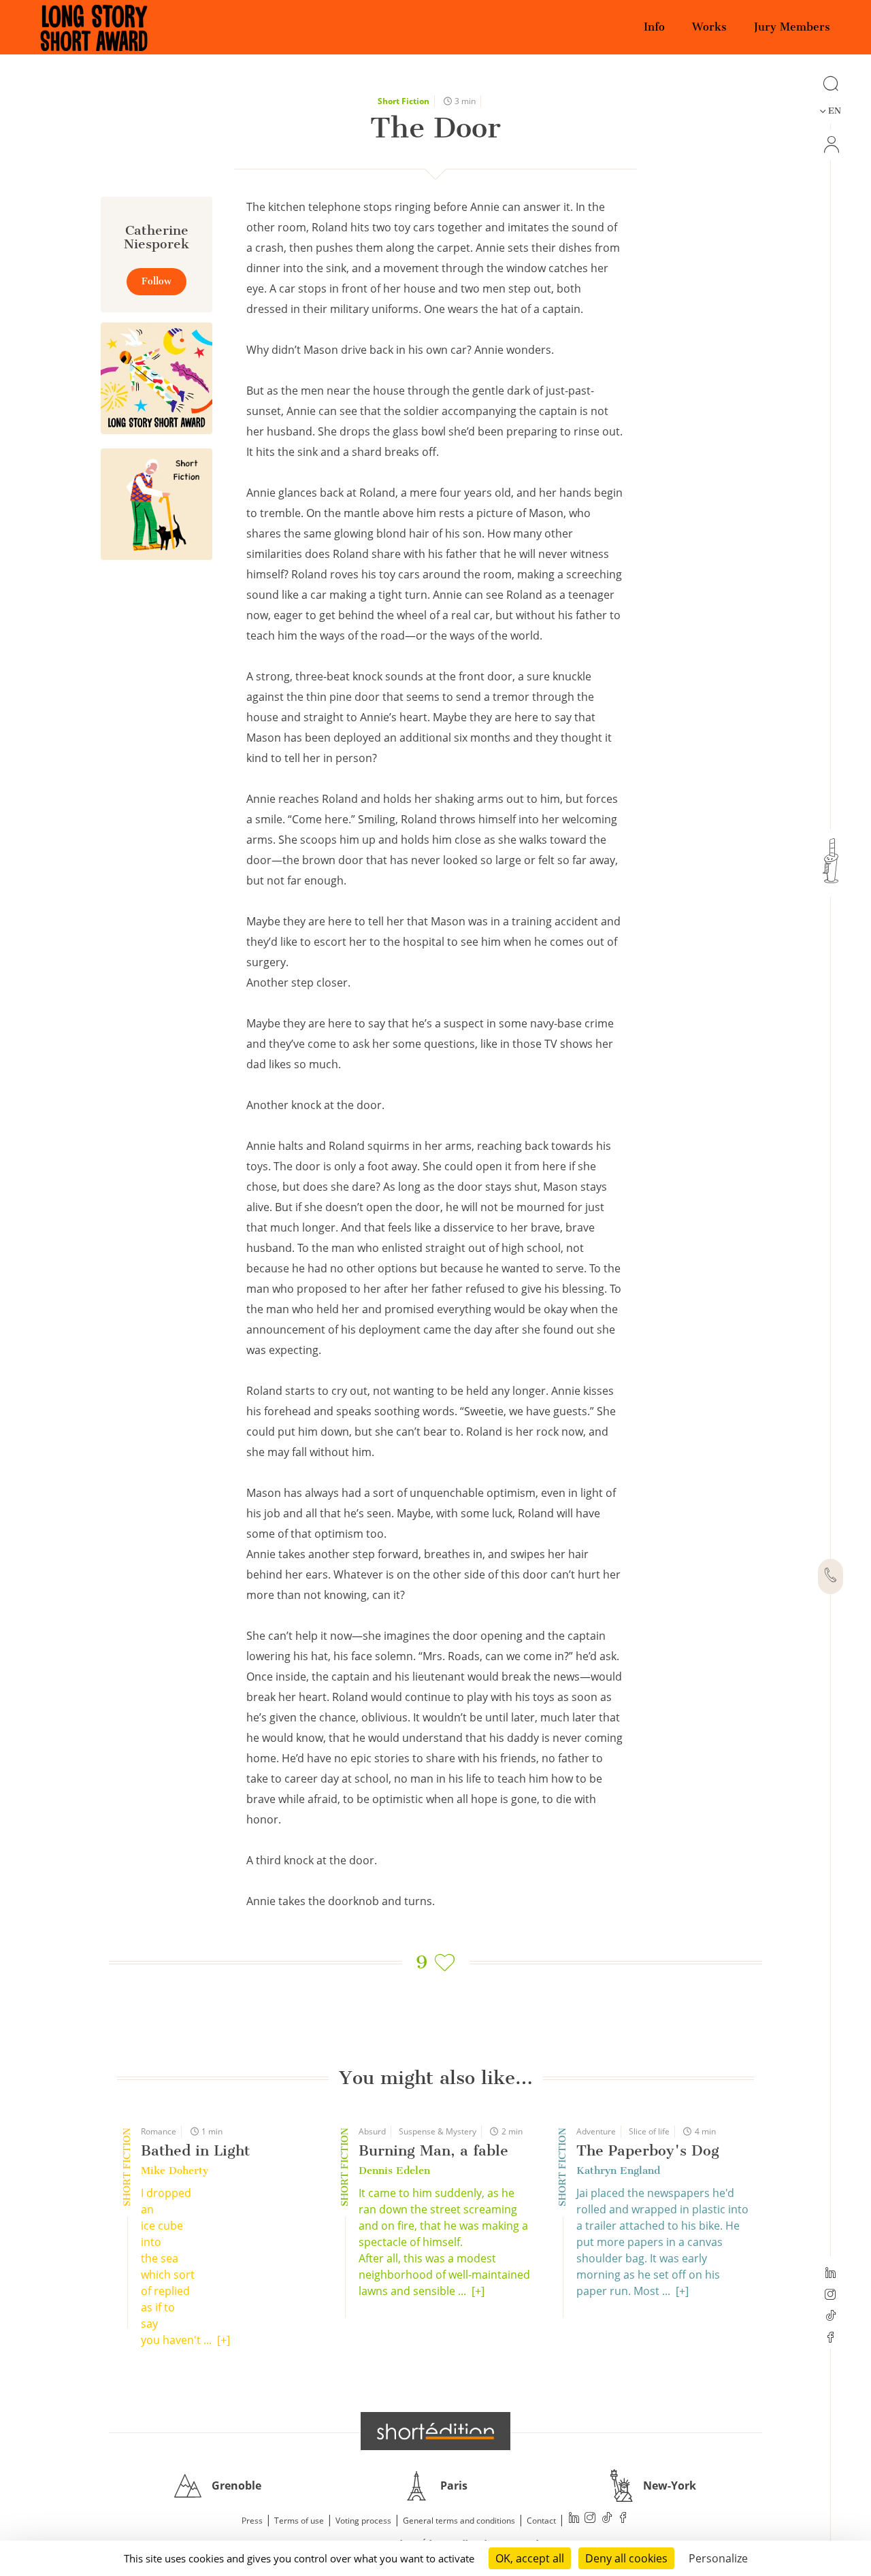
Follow (157, 281)
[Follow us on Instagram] (831, 2296)
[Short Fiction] (157, 504)
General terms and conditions (459, 2521)
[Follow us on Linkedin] (831, 2274)
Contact (541, 2521)
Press (252, 2521)
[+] (224, 2340)
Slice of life (649, 2131)
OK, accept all (530, 2558)
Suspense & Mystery (438, 2131)
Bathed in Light (195, 2150)
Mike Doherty (175, 2170)
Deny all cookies (626, 2558)
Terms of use (299, 2521)
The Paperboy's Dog (648, 2150)
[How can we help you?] (831, 1576)
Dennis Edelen (394, 2170)
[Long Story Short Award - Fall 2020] (157, 378)
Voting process (363, 2521)
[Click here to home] (435, 2431)
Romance (159, 2131)
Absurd (372, 2131)
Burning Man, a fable (433, 2150)
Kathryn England (618, 2170)
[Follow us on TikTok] (831, 2317)
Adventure (596, 2131)
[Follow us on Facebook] (831, 2339)
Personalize (718, 2558)
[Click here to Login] (831, 145)
